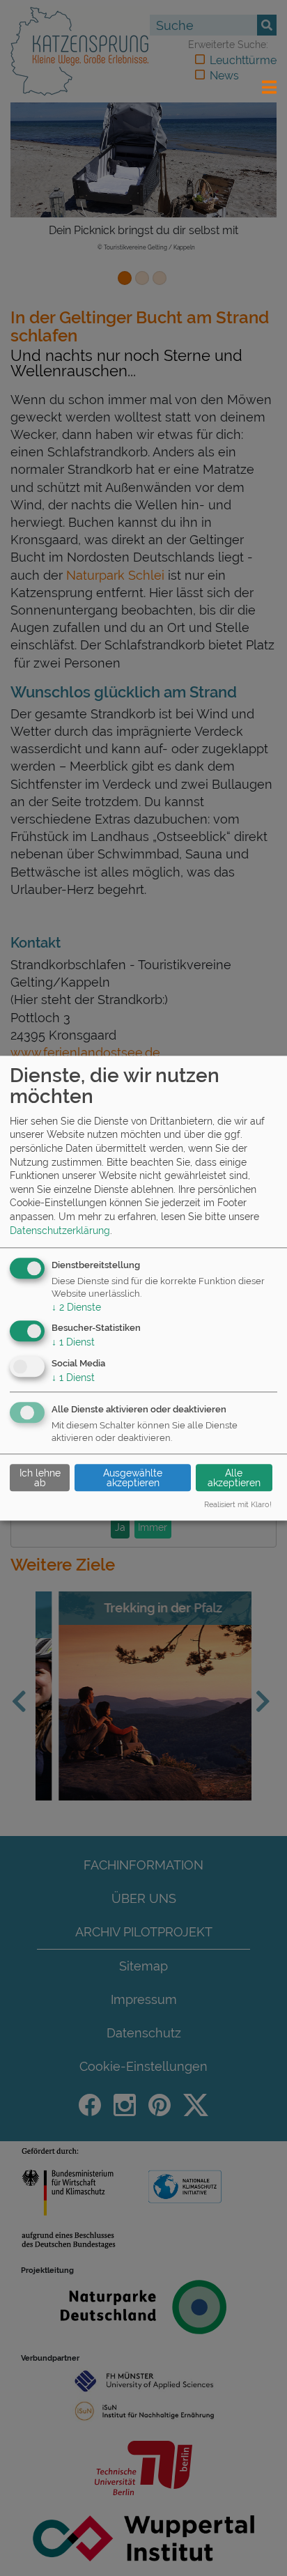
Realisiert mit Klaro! (238, 1505)
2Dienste (76, 1307)
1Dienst (73, 1343)
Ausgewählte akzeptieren (133, 1478)
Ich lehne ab (40, 1478)
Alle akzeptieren (234, 1478)
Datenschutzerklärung (60, 1231)
